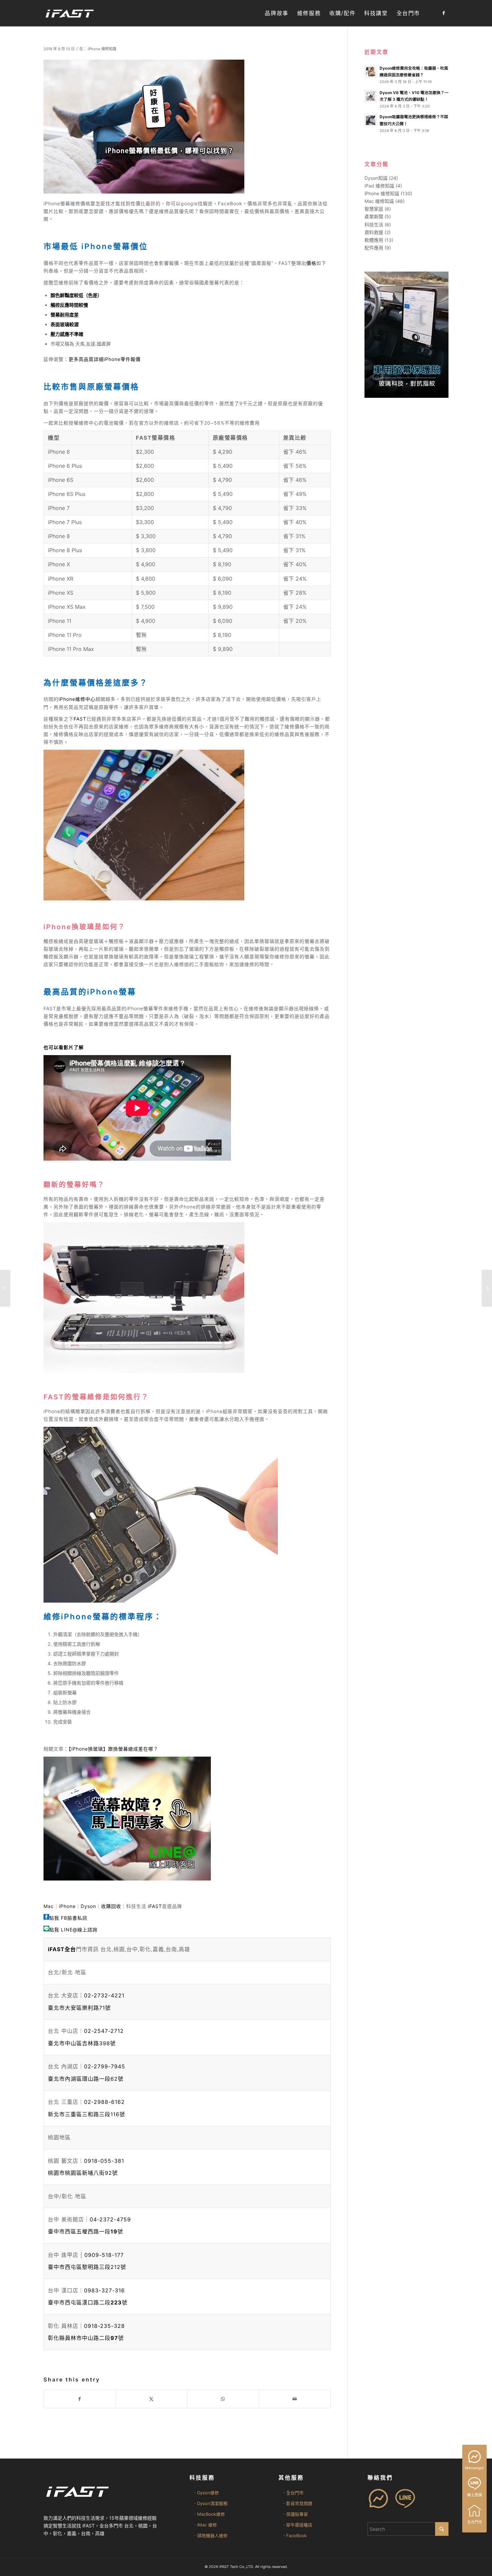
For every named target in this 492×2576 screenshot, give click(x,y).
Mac (49, 1906)
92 (83, 2173)
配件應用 (374, 248)
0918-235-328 (104, 2326)
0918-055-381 (104, 2161)
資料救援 (374, 232)
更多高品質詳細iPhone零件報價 (105, 359)
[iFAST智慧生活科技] (69, 13)
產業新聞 (374, 216)
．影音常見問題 (297, 2503)
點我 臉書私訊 (68, 1918)
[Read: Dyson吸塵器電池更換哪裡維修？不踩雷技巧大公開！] (371, 120)
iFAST (155, 1906)
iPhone (67, 1906)
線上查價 (475, 2495)
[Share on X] (151, 2399)
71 (79, 2008)
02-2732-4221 (104, 1995)
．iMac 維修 (205, 2525)
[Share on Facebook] (80, 2399)
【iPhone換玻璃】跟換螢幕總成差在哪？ (113, 1749)
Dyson (88, 1906)
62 (86, 2079)
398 (82, 2043)
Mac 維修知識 (379, 201)
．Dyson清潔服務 (210, 2503)
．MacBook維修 (209, 2514)
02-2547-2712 (104, 2031)
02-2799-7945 (105, 2066)
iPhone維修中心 (77, 699)
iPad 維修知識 (379, 186)
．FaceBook (294, 2535)
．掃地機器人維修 (210, 2535)
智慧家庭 (374, 209)
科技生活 (374, 225)
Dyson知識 (376, 178)
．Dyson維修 (206, 2493)
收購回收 (111, 1906)
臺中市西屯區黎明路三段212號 (87, 2267)
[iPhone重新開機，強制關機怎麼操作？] (5, 1288)
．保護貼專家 (295, 2514)
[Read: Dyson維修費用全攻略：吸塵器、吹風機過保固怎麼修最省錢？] (371, 72)
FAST (80, 719)
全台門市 (475, 2522)
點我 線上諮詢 (73, 1930)
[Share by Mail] (295, 2399)
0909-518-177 (104, 2255)
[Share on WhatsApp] (223, 2399)
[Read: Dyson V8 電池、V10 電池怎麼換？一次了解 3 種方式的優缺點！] (371, 96)
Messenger (474, 2468)
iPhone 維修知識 (102, 49)
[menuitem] (276, 13)
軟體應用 (374, 240)
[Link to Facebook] (443, 13)
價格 (311, 263)
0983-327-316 (104, 2290)
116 (87, 2114)
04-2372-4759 (110, 2219)
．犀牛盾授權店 (297, 2525)
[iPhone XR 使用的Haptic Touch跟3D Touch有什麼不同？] (487, 1288)
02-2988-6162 (104, 2102)
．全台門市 (293, 2493)
